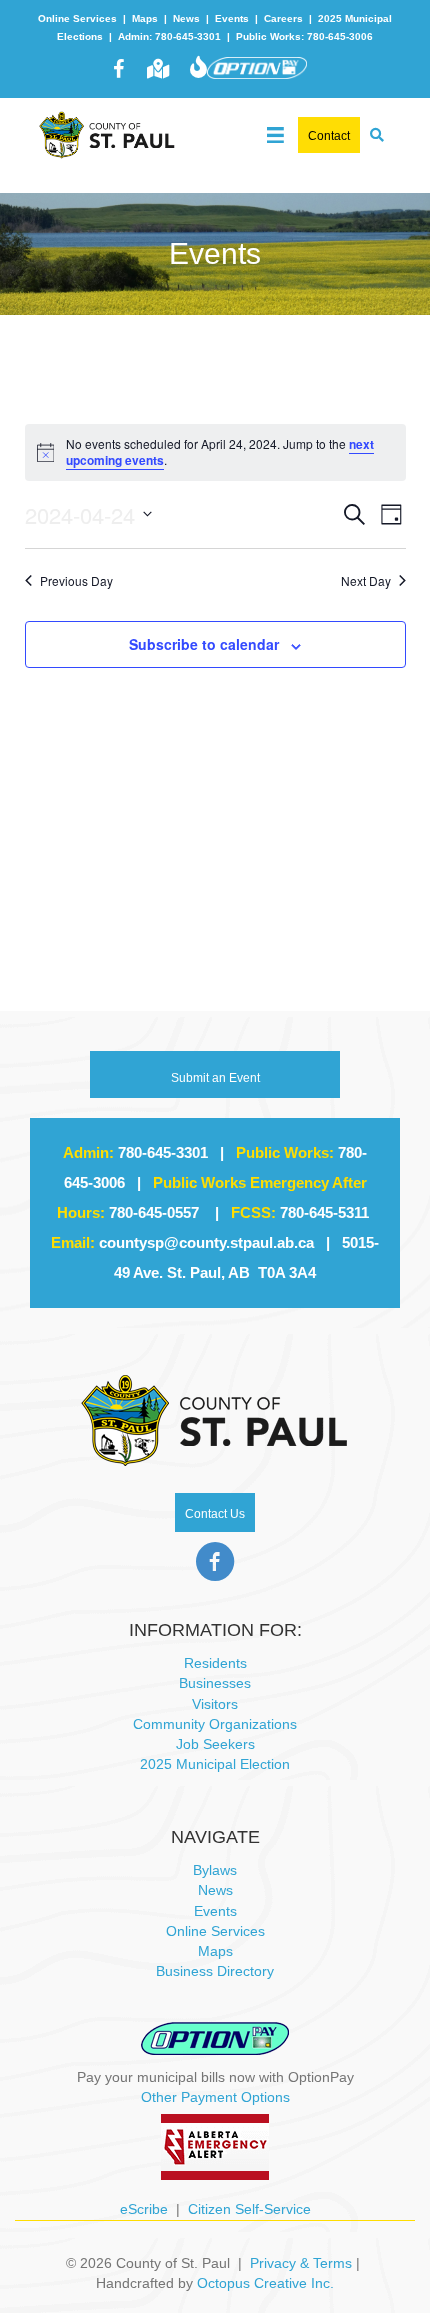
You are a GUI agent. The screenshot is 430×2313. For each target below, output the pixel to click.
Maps (145, 18)
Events (232, 18)
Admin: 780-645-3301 (169, 36)
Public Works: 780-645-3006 (304, 36)
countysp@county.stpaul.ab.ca (206, 1242)
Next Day (366, 581)
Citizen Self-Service (249, 2209)
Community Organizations (215, 1724)
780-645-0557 (154, 1212)
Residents (215, 1663)
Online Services (77, 18)
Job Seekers (215, 1744)
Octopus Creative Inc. (265, 2283)
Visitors (215, 1704)
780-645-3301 (163, 1152)
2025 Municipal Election (215, 1764)
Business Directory (215, 1971)
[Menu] (275, 130)
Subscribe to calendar (204, 644)
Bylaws (215, 1870)
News (186, 18)
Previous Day (76, 581)
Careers (283, 18)
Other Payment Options (215, 2097)
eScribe (144, 2209)
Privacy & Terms (301, 2263)
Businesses (215, 1683)
